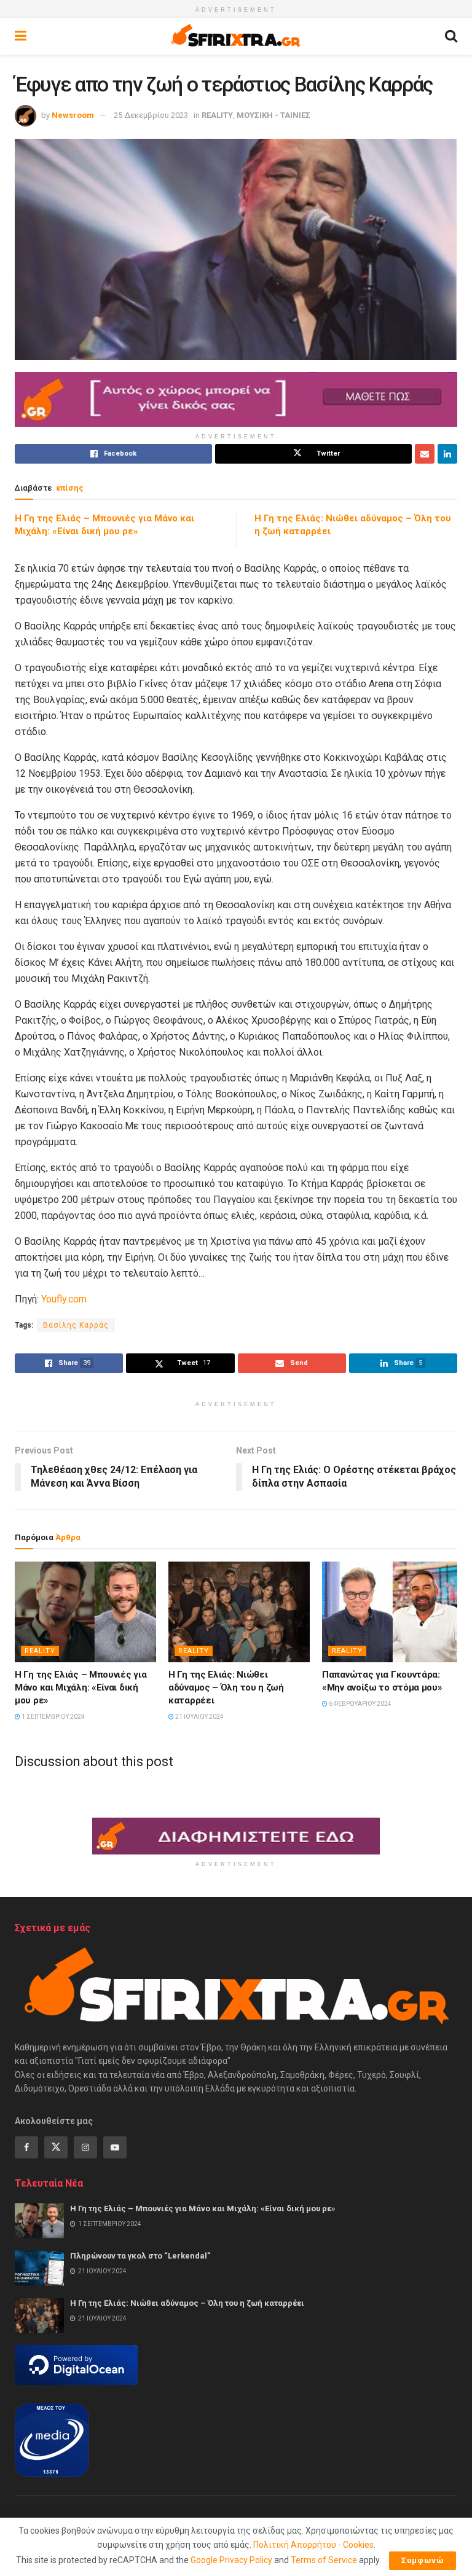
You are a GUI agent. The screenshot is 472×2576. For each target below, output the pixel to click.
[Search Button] (451, 36)
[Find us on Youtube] (115, 2147)
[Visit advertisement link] (236, 399)
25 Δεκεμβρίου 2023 (151, 115)
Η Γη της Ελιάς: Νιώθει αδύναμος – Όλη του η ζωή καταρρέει (226, 1687)
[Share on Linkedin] (447, 454)
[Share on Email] (425, 454)
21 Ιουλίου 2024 (199, 1717)
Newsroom (73, 115)
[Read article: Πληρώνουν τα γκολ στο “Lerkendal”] (39, 2268)
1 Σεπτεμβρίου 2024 (53, 1717)
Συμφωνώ (423, 2560)
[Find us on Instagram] (85, 2147)
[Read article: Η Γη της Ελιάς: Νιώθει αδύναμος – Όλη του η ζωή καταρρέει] (239, 1612)
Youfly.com (64, 1299)
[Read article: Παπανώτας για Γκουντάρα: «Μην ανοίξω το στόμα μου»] (393, 1612)
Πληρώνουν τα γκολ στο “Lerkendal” (140, 2256)
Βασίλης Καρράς (76, 1325)
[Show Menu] (21, 36)
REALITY (217, 115)
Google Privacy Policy (231, 2560)
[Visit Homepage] (236, 36)
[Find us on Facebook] (26, 2147)
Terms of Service (324, 2560)
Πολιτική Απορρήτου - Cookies (313, 2545)
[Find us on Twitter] (56, 2147)
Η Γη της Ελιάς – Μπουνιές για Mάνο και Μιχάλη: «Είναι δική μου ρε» (81, 1687)
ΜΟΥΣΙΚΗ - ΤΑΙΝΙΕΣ (273, 115)
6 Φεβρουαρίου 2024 (360, 1704)
